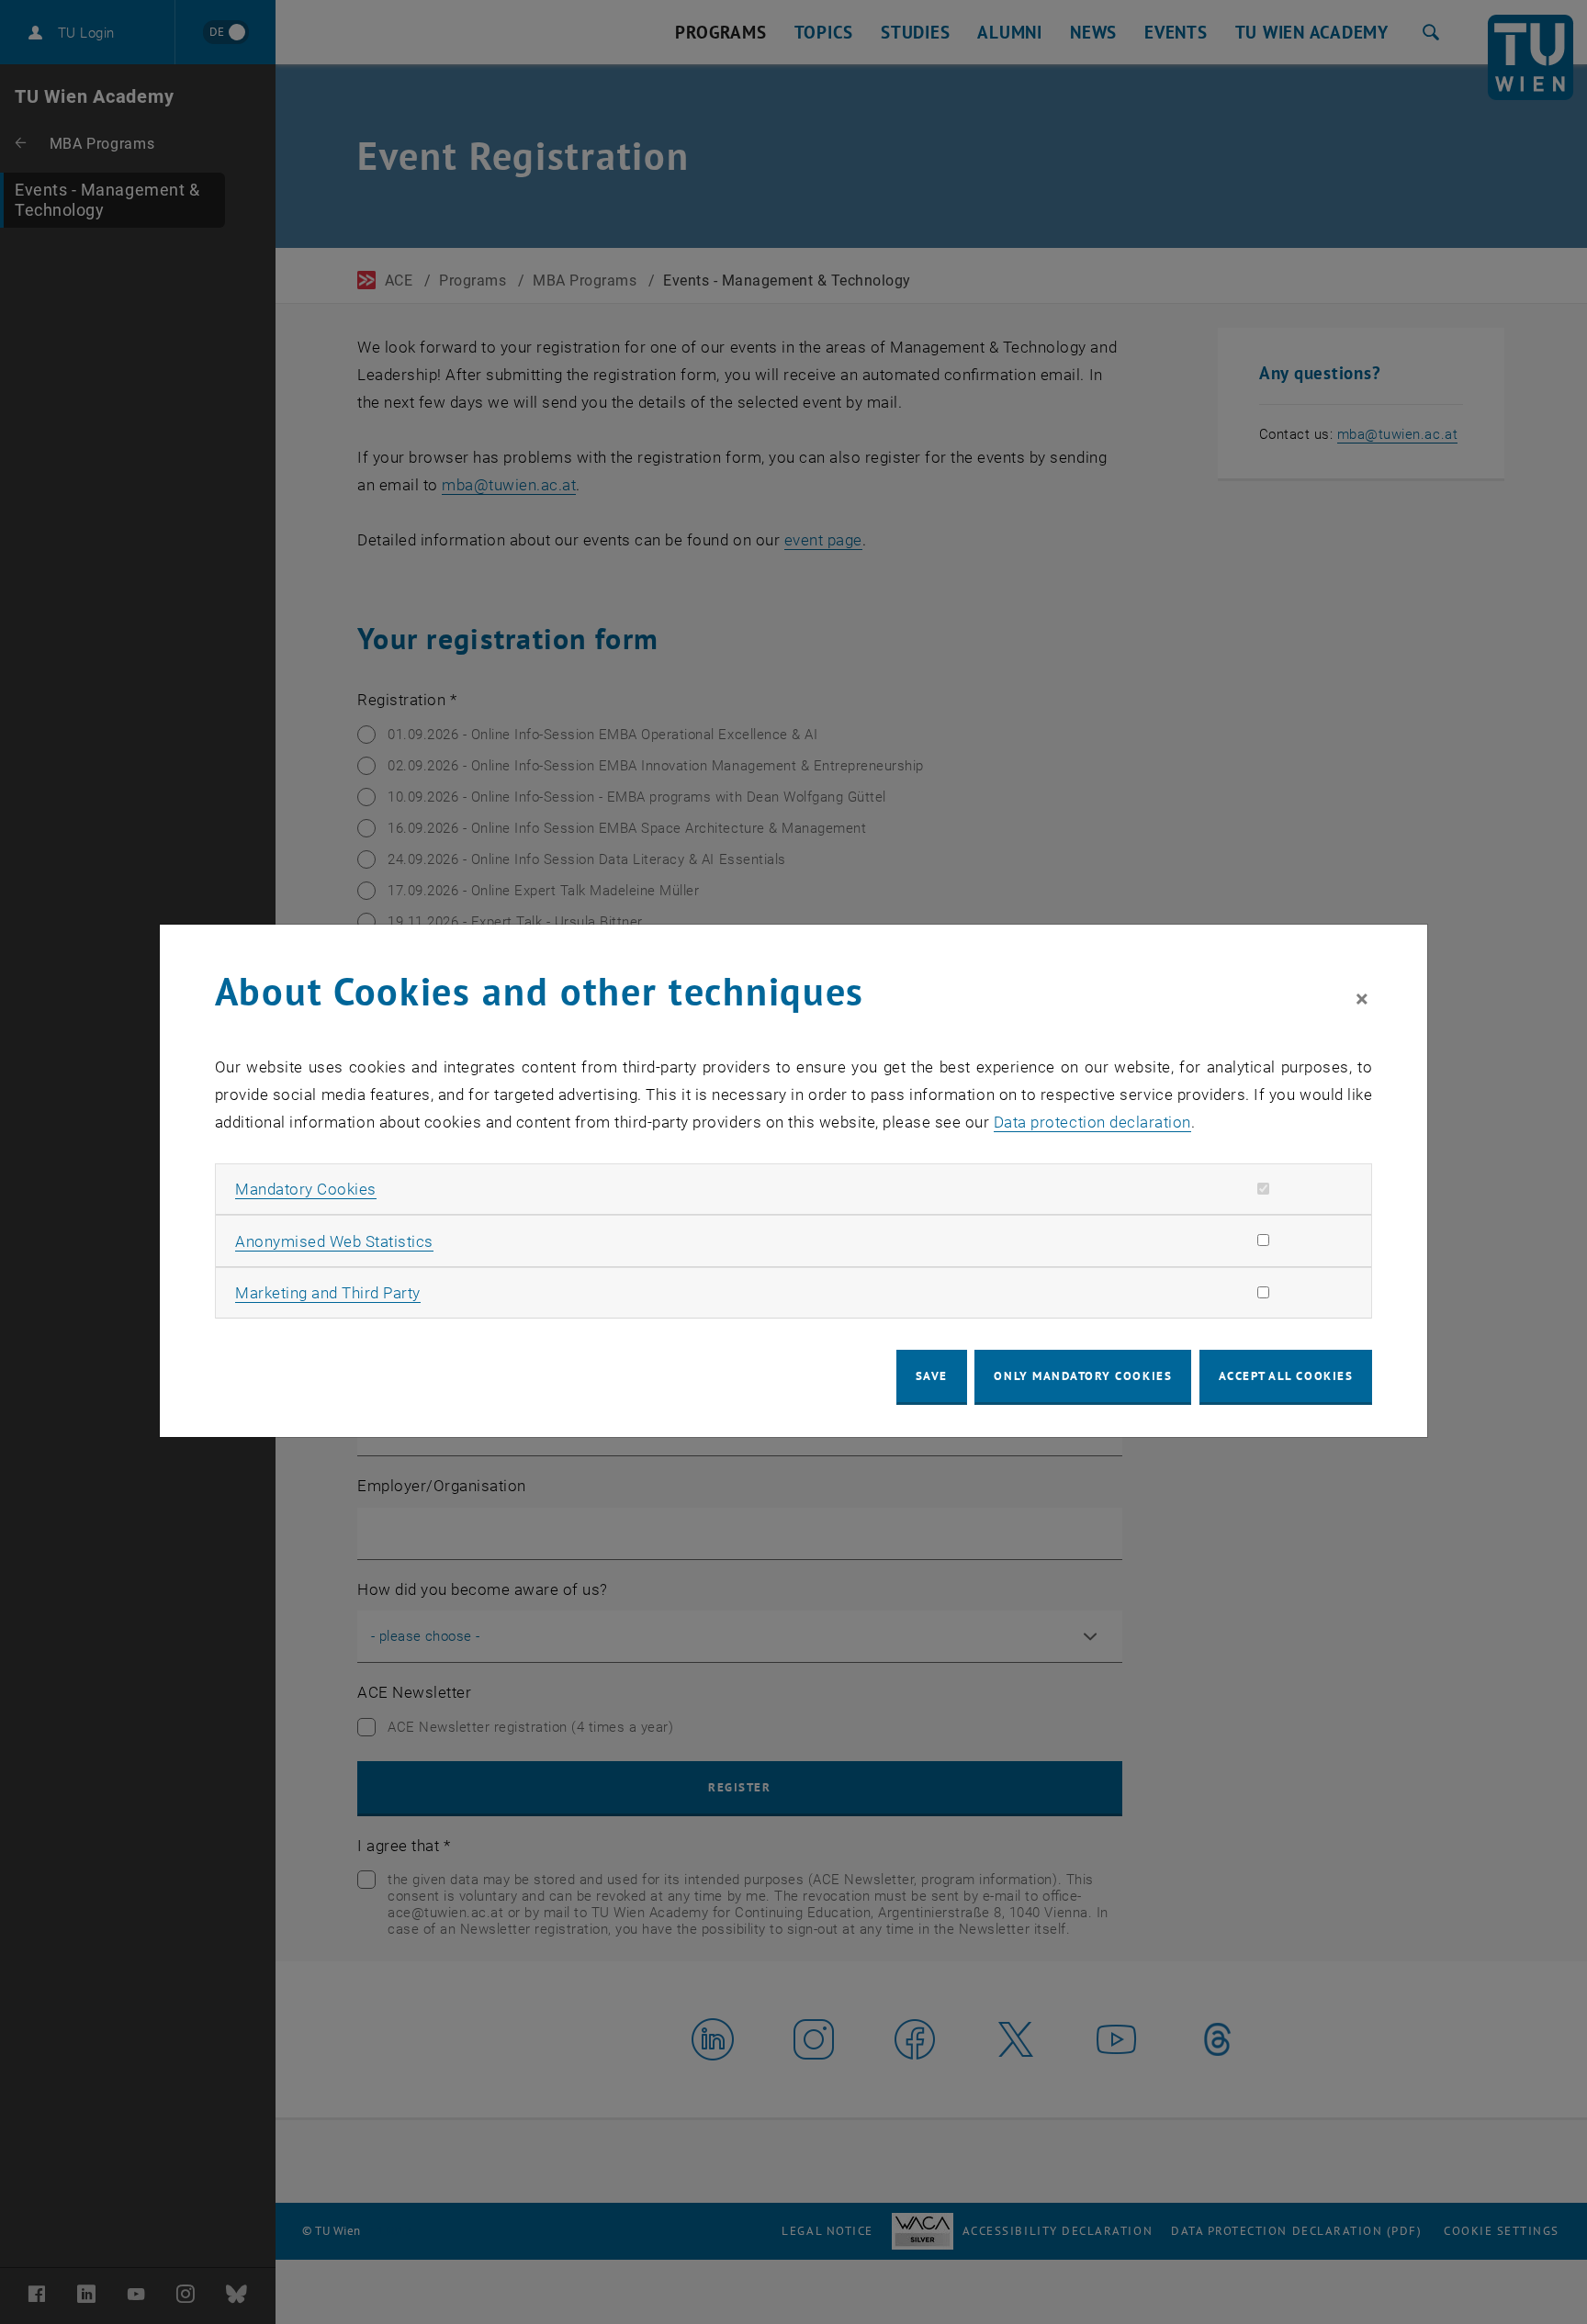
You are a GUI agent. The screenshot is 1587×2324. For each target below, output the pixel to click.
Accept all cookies (1286, 1376)
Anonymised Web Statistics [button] (334, 1241)
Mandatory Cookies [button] (306, 1189)
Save (932, 1376)
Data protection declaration (1092, 1122)
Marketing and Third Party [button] (328, 1293)
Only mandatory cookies (1083, 1376)
